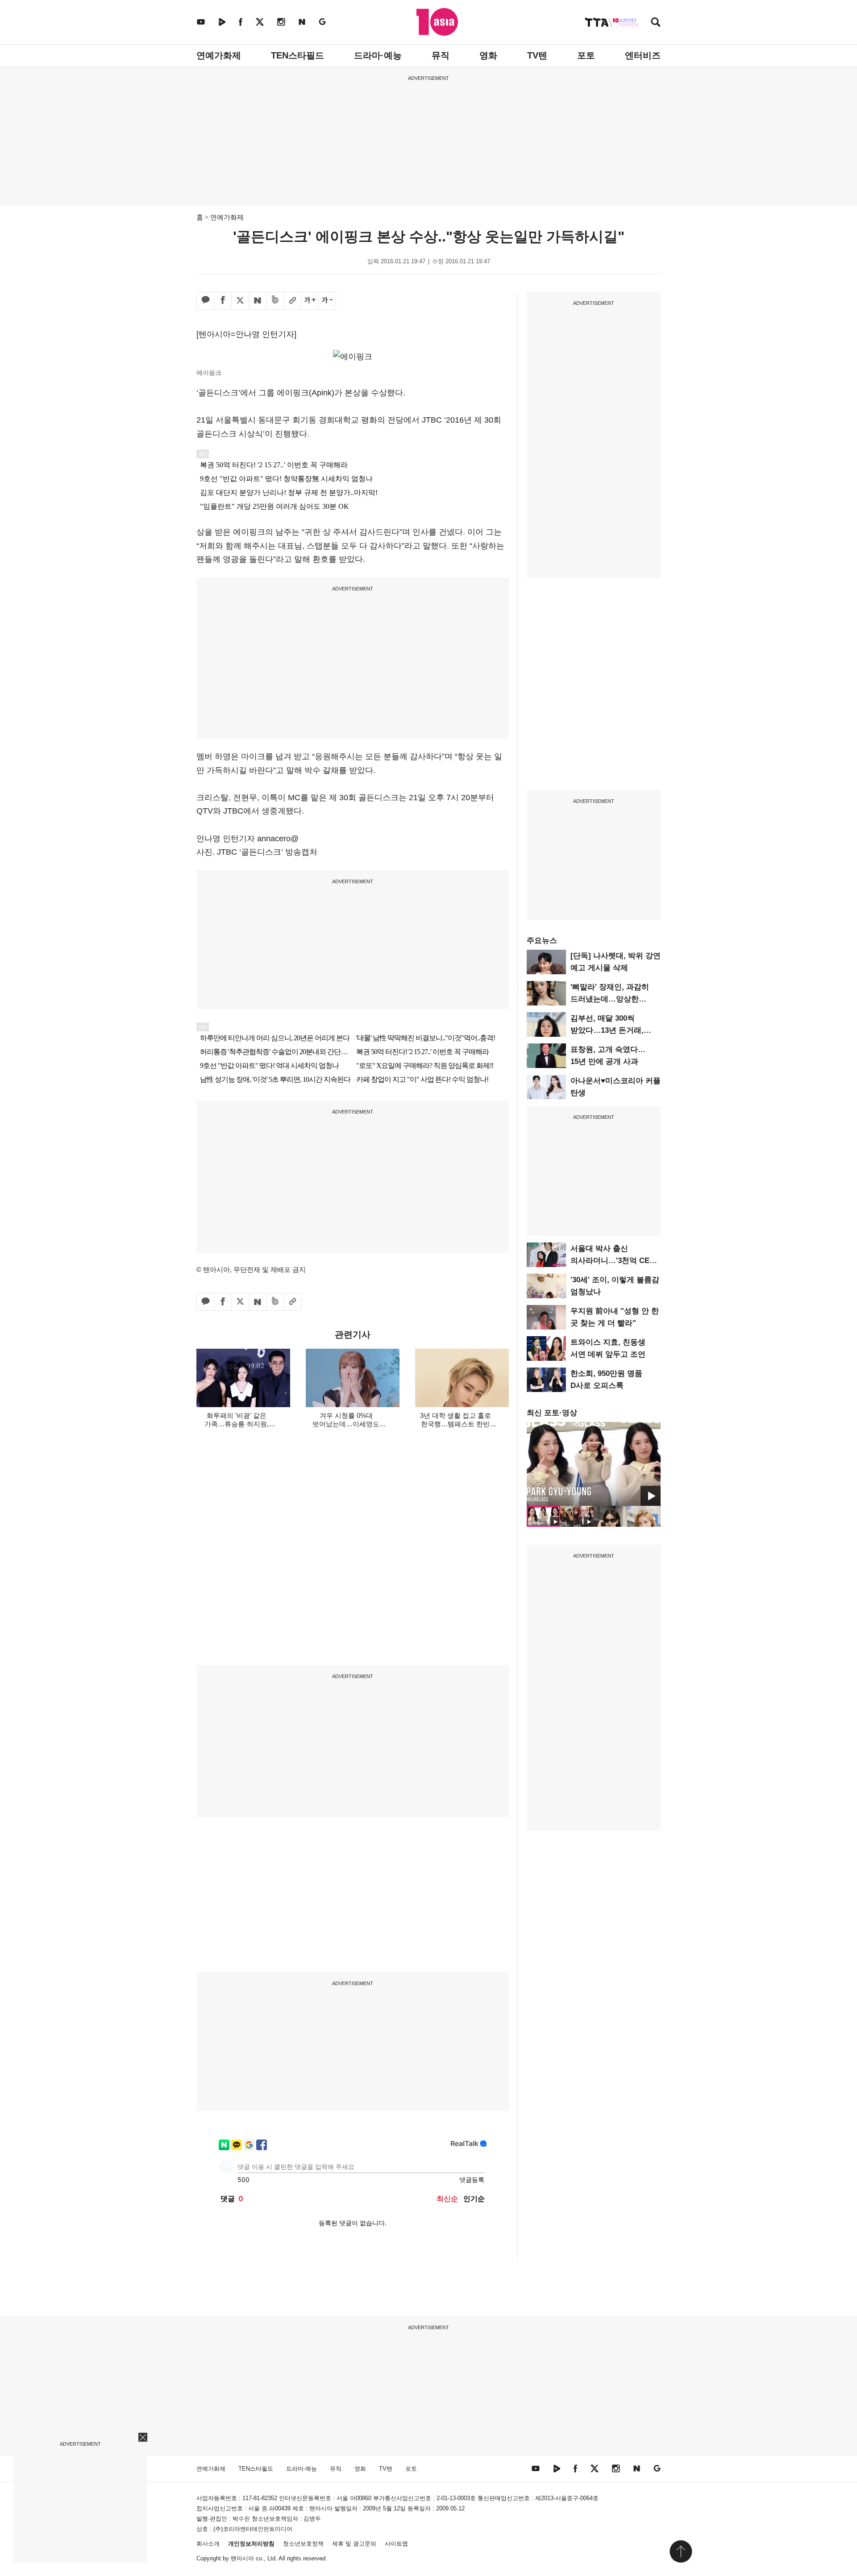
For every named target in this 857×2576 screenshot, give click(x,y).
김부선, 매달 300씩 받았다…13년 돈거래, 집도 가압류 (607, 1030)
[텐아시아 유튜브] (201, 22)
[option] (594, 1464)
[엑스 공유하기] (240, 301)
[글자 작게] (327, 301)
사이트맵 (396, 2544)
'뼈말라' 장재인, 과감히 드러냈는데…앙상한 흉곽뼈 (610, 999)
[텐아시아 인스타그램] (281, 22)
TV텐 (537, 55)
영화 (488, 55)
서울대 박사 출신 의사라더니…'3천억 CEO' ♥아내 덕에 (614, 1261)
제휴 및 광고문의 (354, 2544)
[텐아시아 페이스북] (241, 22)
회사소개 (208, 2544)
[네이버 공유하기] (258, 301)
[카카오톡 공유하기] (205, 301)
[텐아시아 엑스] (260, 22)
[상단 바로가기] (681, 2551)
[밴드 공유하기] (275, 301)
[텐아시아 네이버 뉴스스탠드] (302, 22)
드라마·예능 (378, 55)
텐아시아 (242, 2558)
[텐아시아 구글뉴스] (322, 22)
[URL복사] (292, 301)
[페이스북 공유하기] (223, 301)
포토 (586, 55)
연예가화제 (219, 55)
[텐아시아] (437, 22)
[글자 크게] (310, 301)
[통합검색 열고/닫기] (656, 23)
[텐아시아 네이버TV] (222, 22)
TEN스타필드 (297, 55)
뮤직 (441, 55)
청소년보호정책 (303, 2544)
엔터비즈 (643, 55)
